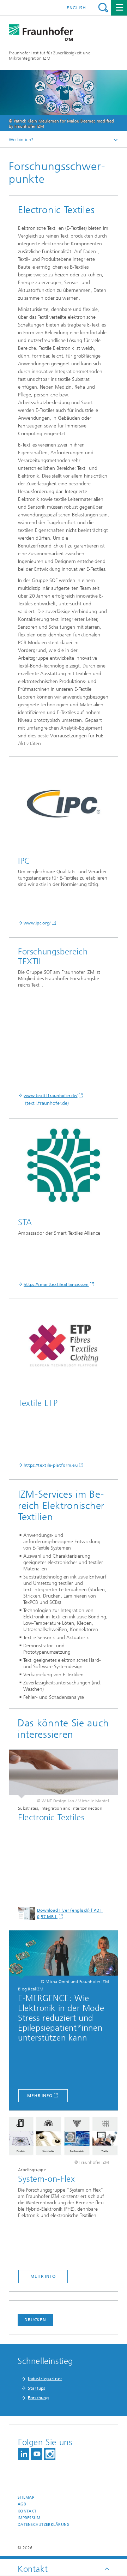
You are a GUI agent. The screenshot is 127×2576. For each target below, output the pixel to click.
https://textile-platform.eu (51, 1465)
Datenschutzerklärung (44, 2525)
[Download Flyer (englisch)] (64, 1774)
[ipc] (64, 804)
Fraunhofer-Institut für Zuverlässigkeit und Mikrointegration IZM (50, 56)
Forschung (38, 2398)
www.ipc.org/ (37, 923)
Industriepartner (45, 2379)
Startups (37, 2388)
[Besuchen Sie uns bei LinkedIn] (24, 2454)
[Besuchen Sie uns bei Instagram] (50, 2454)
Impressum (29, 2518)
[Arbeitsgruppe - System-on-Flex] (64, 1955)
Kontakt (27, 2511)
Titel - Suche (103, 8)
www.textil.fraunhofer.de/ (51, 1096)
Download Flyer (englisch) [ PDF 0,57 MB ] (70, 1913)
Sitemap (26, 2497)
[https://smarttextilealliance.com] (64, 1165)
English (76, 8)
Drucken (35, 2320)
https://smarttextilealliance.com (56, 1284)
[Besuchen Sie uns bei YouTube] (37, 2454)
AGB (22, 2504)
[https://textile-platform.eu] (64, 1346)
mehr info (40, 2096)
